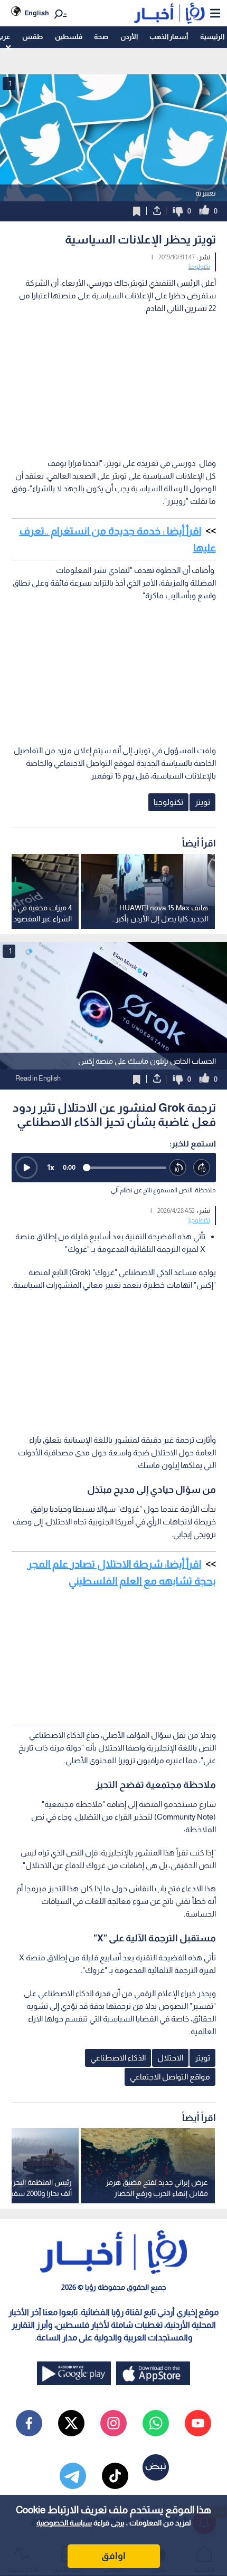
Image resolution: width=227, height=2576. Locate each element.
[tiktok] (115, 2476)
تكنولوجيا (199, 267)
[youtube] (198, 2423)
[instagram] (113, 2423)
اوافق (113, 2556)
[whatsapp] (156, 2423)
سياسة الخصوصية (64, 2523)
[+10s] (202, 1168)
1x (51, 1167)
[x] (71, 2423)
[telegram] (73, 2476)
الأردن (129, 37)
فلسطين (69, 37)
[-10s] (178, 1168)
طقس (32, 37)
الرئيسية (212, 37)
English (37, 13)
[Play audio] (26, 1168)
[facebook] (29, 2423)
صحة (101, 37)
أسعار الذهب (169, 37)
